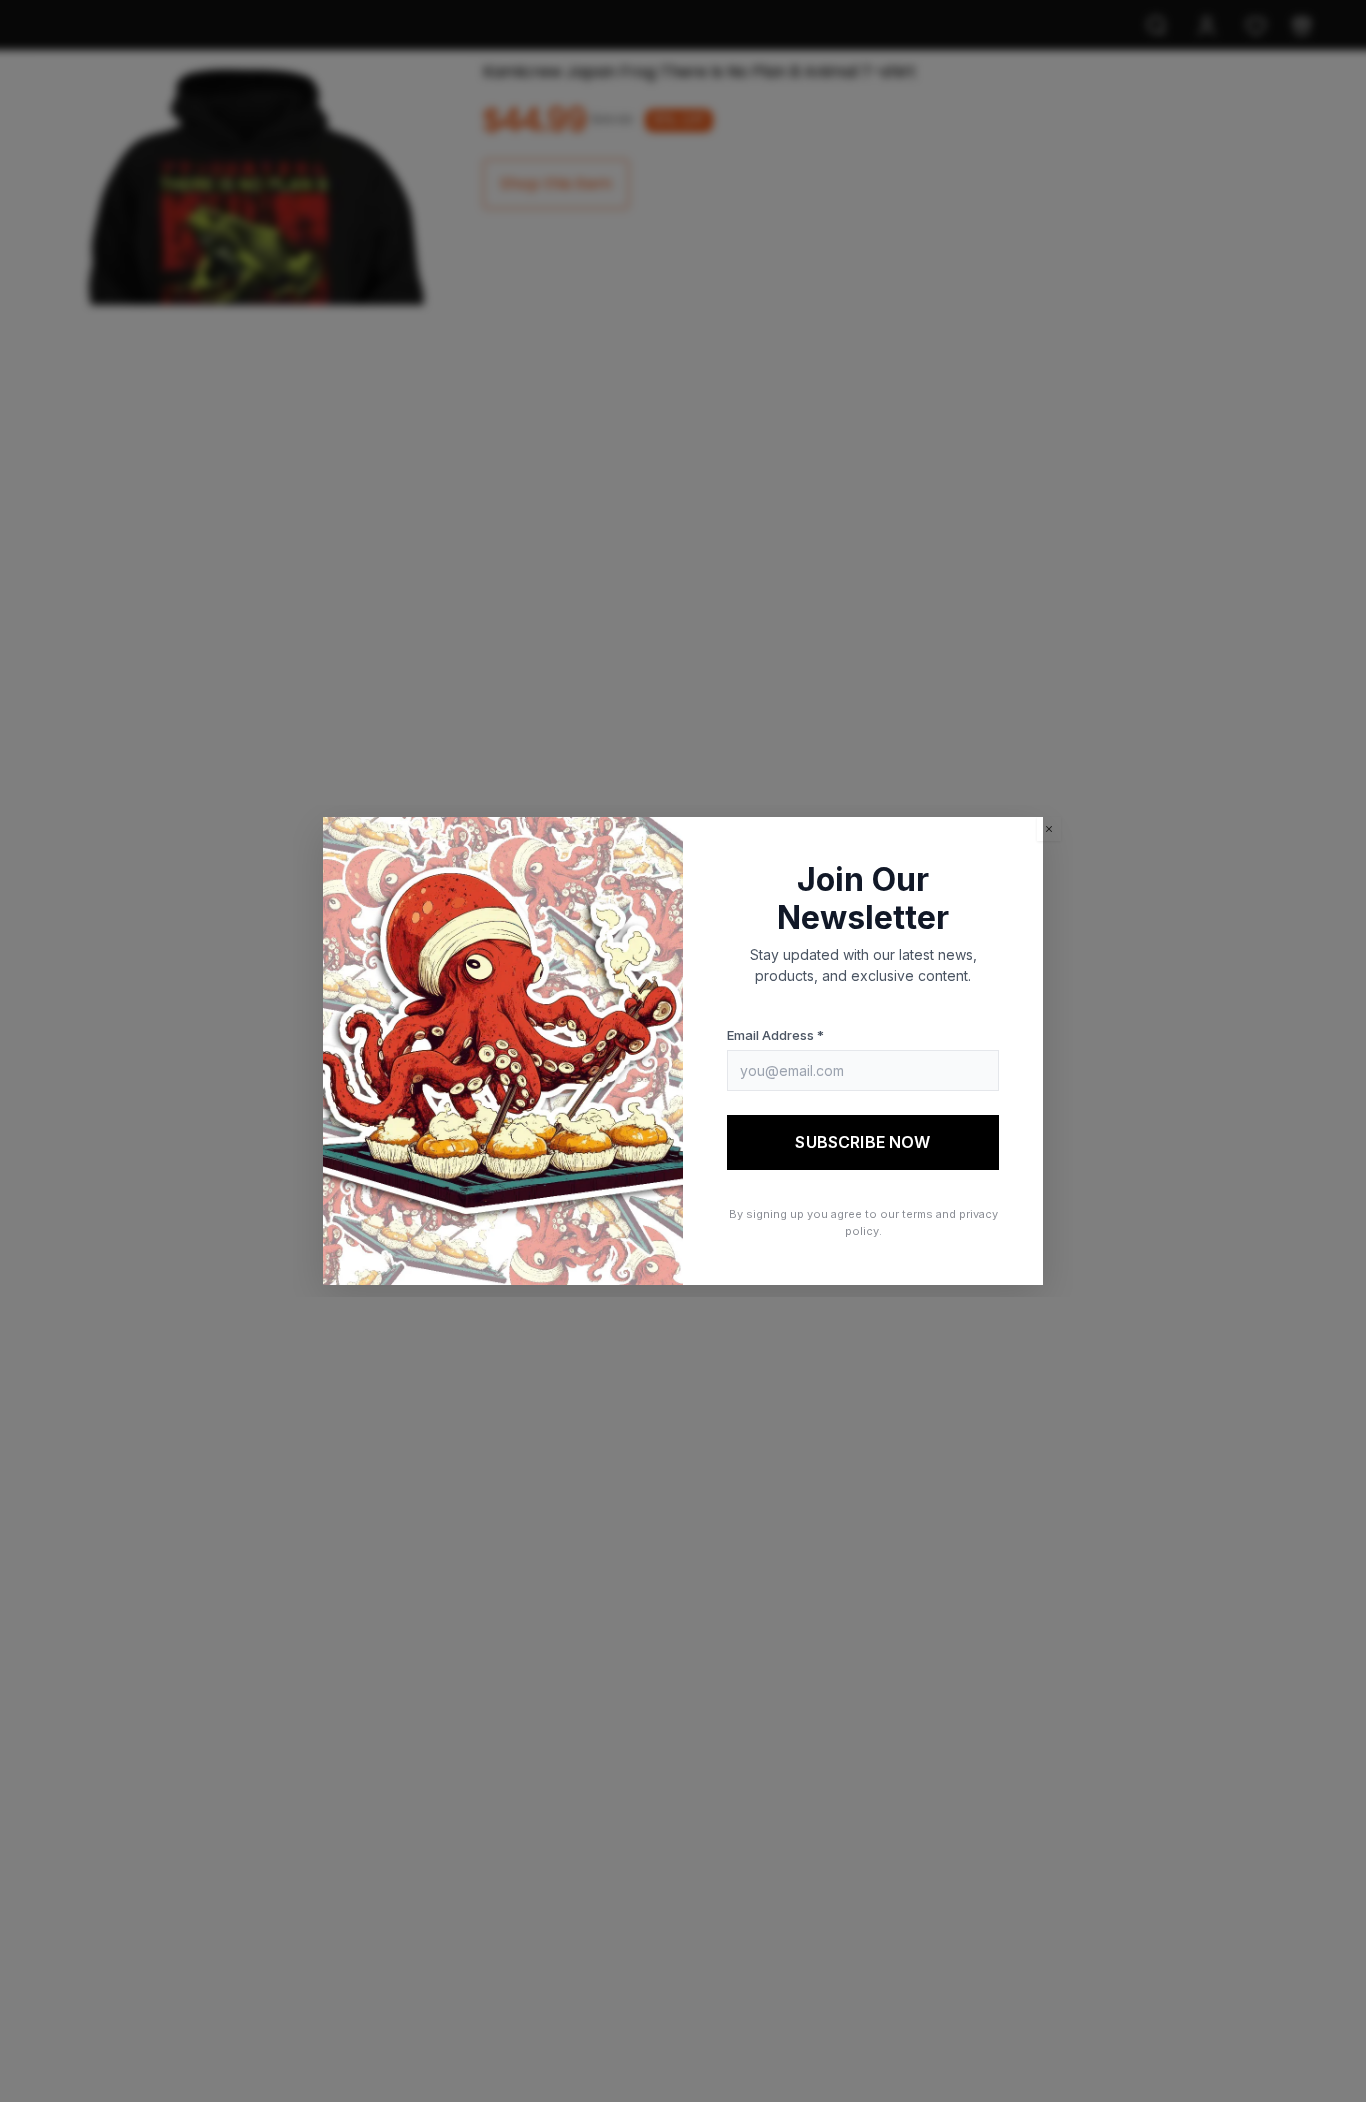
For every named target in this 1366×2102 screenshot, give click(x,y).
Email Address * (775, 1035)
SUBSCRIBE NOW (862, 1142)
